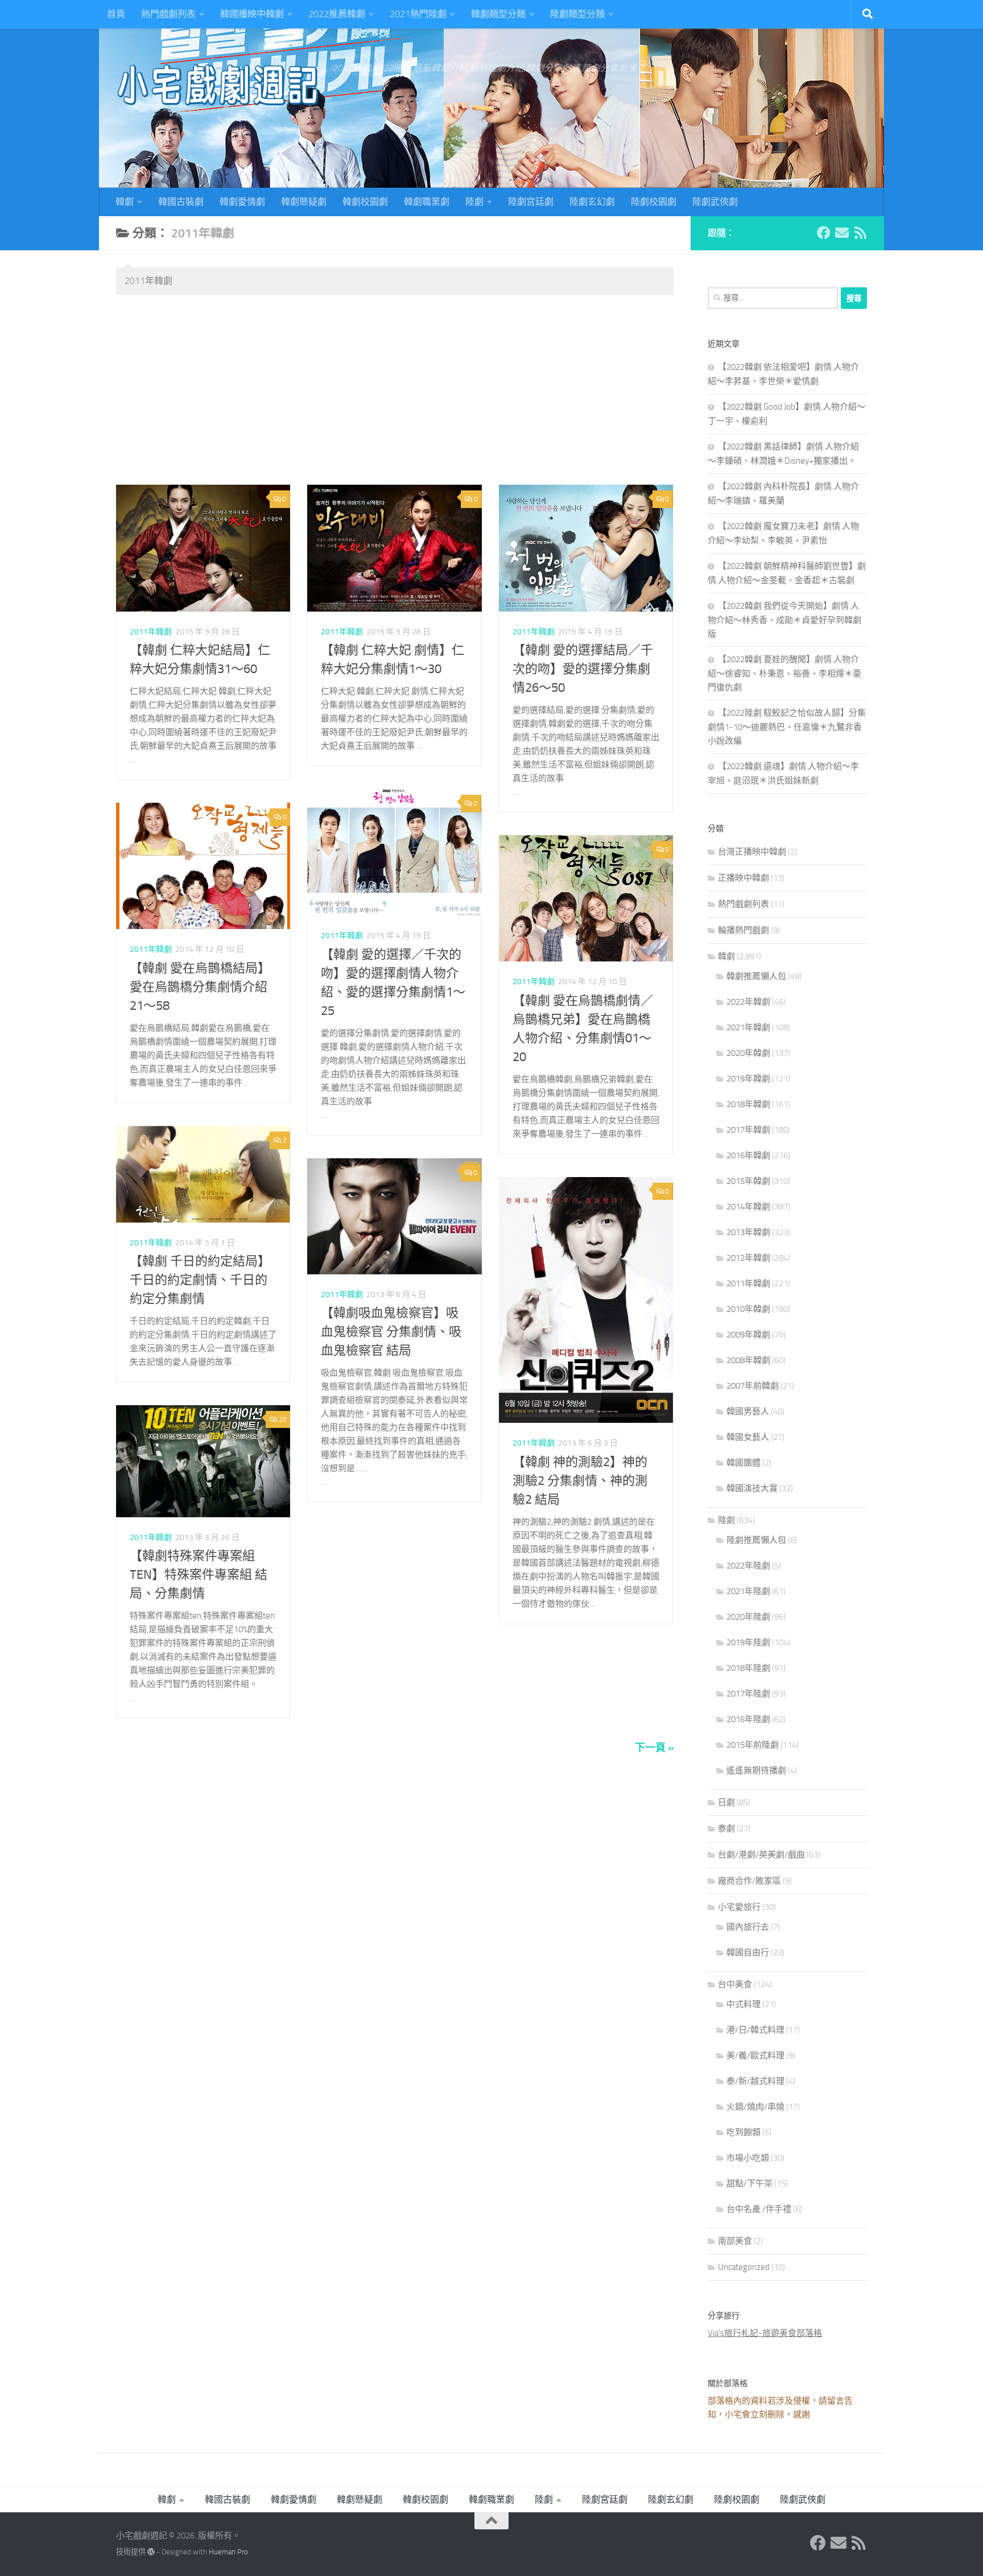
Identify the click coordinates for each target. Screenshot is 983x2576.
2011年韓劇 (151, 632)
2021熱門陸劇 (418, 14)
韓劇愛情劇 (242, 202)
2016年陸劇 (748, 1719)
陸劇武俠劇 (715, 202)
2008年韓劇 (748, 1360)
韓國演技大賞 (752, 1488)
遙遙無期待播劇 (756, 1770)
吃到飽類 (744, 2132)
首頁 (116, 14)
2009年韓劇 (748, 1335)
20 (282, 1419)
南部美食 (735, 2241)
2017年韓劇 (748, 1130)
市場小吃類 (748, 2158)
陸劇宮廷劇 (531, 202)
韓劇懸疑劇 (304, 202)
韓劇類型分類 (498, 14)
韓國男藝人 (748, 1411)
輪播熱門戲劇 (744, 930)
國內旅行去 (748, 1927)
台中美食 (735, 1984)
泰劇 (726, 1828)
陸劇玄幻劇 (592, 202)
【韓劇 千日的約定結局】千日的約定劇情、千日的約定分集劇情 (200, 1280)
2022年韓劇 (748, 1002)
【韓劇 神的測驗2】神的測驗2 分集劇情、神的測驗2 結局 (580, 1481)
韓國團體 (744, 1463)
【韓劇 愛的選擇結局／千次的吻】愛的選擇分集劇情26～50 (583, 669)
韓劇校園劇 (365, 202)
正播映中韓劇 (744, 878)
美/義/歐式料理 (755, 2055)
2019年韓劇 (748, 1079)
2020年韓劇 (748, 1053)
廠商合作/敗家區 (749, 1881)
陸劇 (474, 202)
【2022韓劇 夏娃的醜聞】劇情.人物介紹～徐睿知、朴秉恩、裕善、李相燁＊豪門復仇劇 (784, 673)
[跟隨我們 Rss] (860, 233)
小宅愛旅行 (739, 1907)
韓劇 (125, 202)
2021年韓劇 (748, 1027)
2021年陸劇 (748, 1591)
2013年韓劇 (748, 1232)
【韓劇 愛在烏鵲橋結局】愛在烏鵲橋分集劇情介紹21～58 (200, 987)
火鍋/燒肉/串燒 (755, 2107)
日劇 (726, 1802)
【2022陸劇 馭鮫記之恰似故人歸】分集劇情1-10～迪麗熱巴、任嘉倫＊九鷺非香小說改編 (787, 727)
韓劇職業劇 (427, 202)
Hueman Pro (228, 2552)
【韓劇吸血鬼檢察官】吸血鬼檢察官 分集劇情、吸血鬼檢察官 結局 (391, 1332)
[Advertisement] (395, 391)
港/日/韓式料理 (755, 2030)
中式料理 (744, 2004)
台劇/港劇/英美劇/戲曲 (761, 1855)
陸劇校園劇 (654, 202)
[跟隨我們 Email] (842, 233)
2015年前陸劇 (753, 1745)
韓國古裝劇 (181, 202)
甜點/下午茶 (749, 2183)
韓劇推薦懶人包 (756, 976)
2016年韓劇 (748, 1155)
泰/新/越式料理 (755, 2081)
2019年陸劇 (748, 1642)
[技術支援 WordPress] (151, 2552)
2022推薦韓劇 (337, 14)
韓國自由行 (748, 1952)
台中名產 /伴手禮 (759, 2209)
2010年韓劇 (748, 1309)
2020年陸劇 (748, 1617)
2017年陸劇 (748, 1694)
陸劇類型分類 (577, 14)
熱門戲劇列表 (168, 14)
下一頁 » (654, 1748)
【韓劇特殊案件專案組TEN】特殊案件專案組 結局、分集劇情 (199, 1575)
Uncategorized (744, 2267)
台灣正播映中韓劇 (752, 852)
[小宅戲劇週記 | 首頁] (218, 85)
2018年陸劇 (748, 1668)
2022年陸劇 (748, 1566)
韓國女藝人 (748, 1437)
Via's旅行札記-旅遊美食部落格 (765, 2333)
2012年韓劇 (748, 1258)
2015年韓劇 (748, 1181)
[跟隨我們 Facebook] (824, 233)
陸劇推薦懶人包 (756, 1540)
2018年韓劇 (748, 1104)
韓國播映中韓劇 (252, 14)
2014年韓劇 (748, 1207)
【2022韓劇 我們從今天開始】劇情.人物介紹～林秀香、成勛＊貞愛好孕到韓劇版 (784, 620)
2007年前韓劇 (753, 1386)
